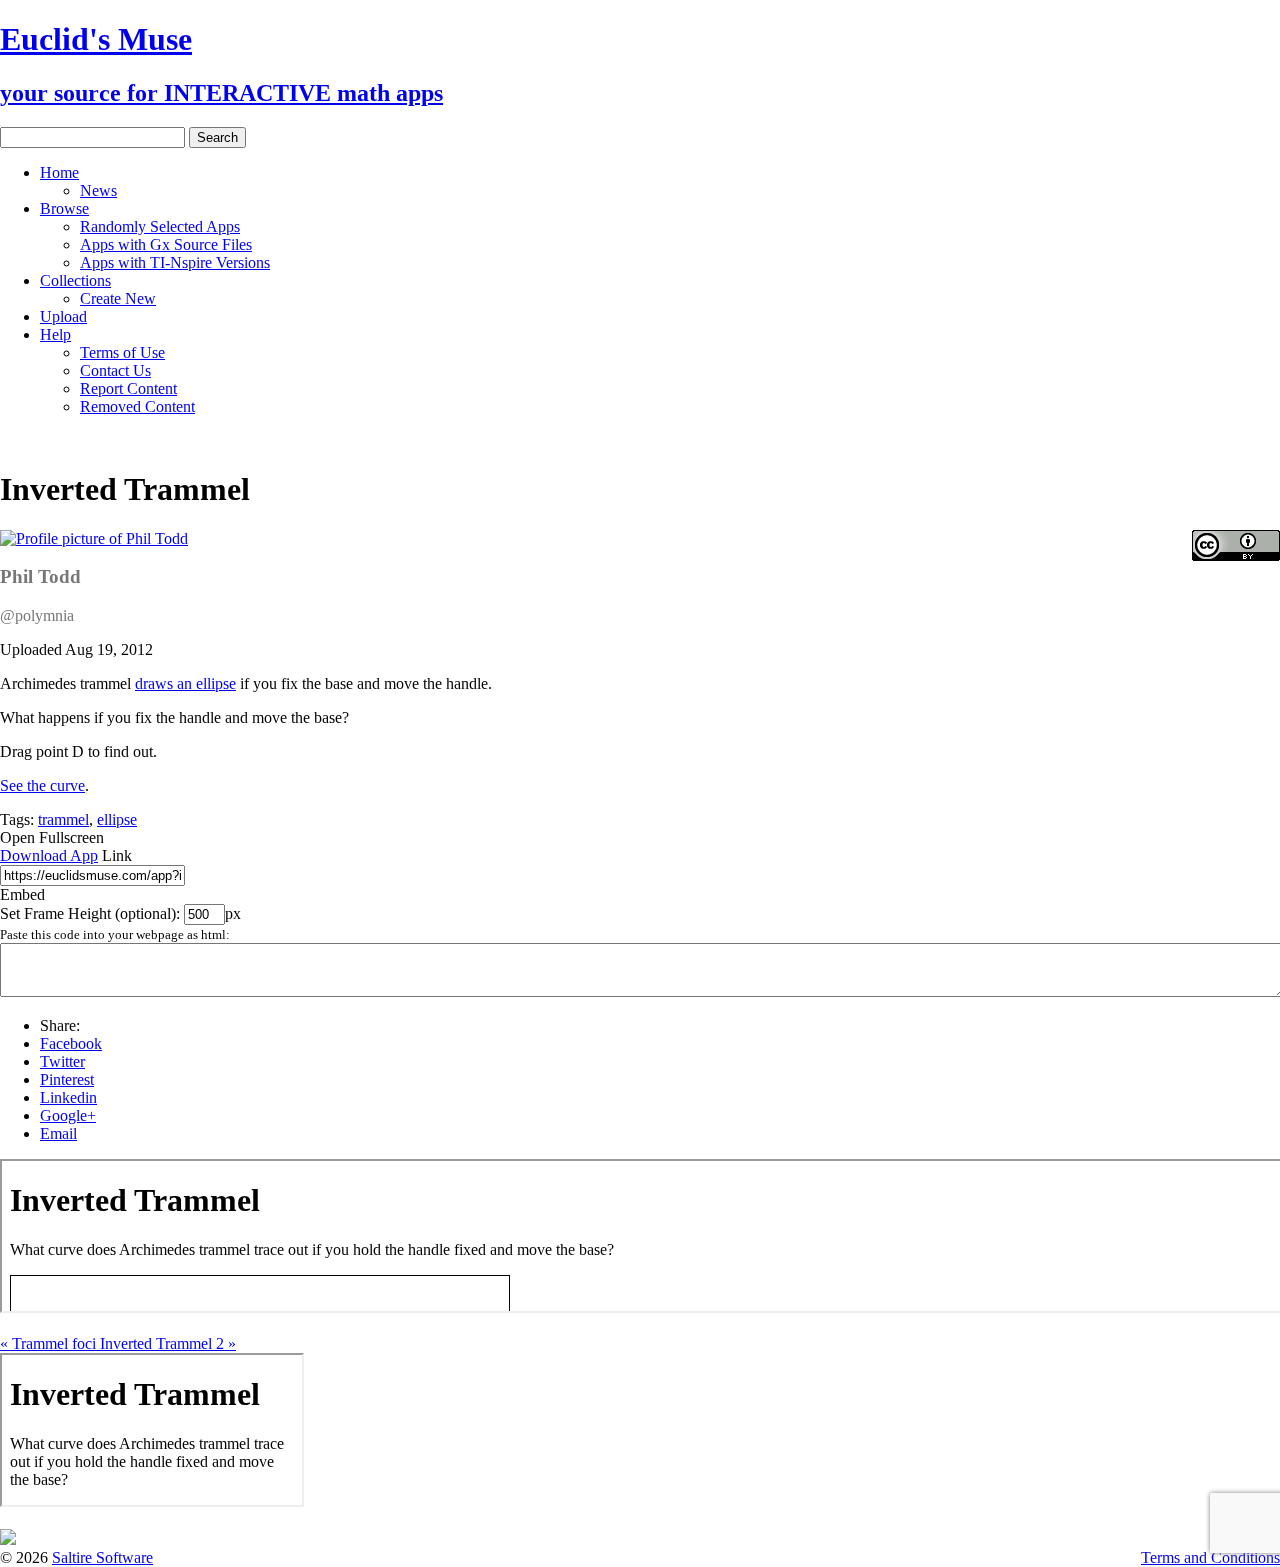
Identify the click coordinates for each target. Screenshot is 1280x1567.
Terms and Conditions (1210, 1557)
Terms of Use (122, 352)
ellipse (117, 819)
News (98, 190)
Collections (75, 280)
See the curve (42, 785)
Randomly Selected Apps (160, 226)
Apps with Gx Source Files (166, 244)
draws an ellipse (185, 683)
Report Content (128, 388)
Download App (49, 855)
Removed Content (137, 406)
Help (55, 334)
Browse (64, 208)
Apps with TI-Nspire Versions (175, 262)
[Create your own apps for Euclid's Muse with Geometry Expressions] (8, 1539)
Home (59, 172)
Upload (63, 316)
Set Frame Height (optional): (92, 913)
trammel (63, 819)
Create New (118, 298)
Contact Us (115, 370)
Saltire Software (102, 1557)
